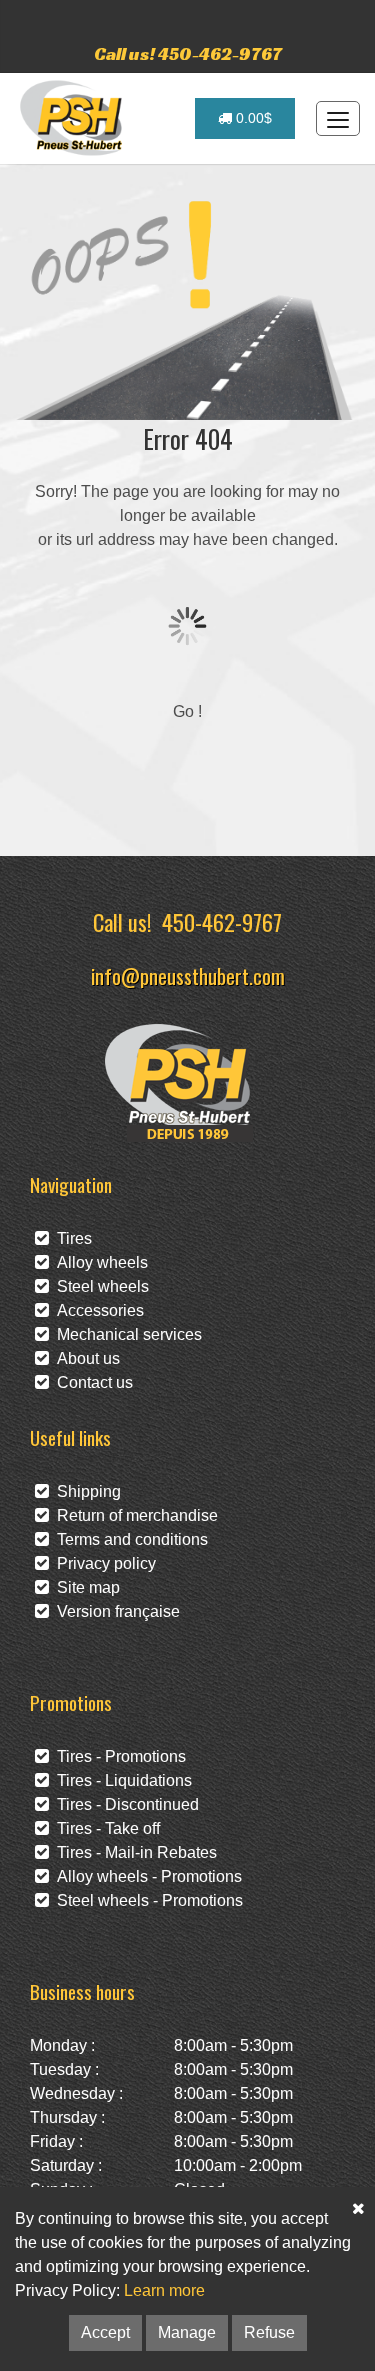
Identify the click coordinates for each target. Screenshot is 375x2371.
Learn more (164, 2290)
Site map (84, 1587)
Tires (70, 1238)
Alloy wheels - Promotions (145, 1876)
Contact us (91, 1382)
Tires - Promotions (117, 1756)
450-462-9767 (222, 921)
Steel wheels (99, 1286)
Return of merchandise (133, 1515)
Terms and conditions (128, 1539)
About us (84, 1358)
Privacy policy (102, 1563)
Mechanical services (125, 1334)
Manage (187, 2332)
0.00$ (252, 118)
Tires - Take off (104, 1828)
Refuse (269, 2332)
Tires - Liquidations (120, 1780)
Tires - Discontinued (124, 1804)
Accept (105, 2332)
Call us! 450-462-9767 (188, 53)
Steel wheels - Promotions (146, 1900)
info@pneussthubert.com (188, 975)
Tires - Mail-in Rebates (133, 1852)
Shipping (85, 1491)
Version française (114, 1611)
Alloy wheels (98, 1262)
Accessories (96, 1310)
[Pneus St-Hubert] (73, 118)
